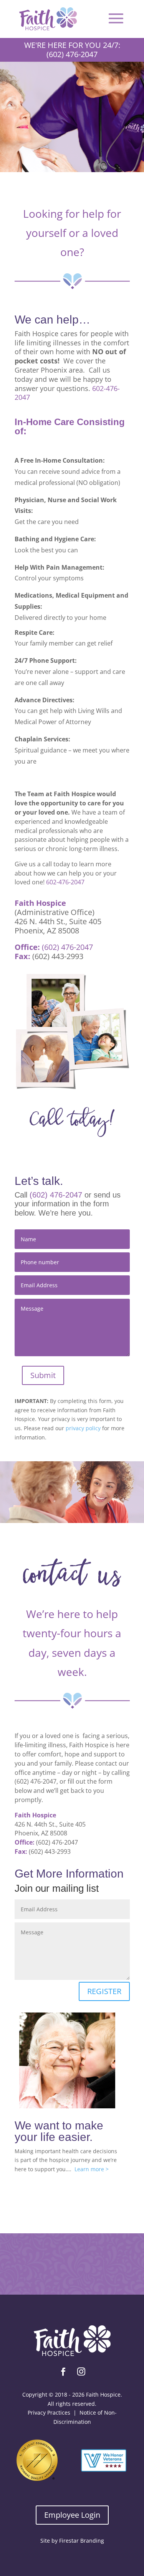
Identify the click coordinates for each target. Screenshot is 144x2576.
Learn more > (92, 2169)
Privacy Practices (49, 2413)
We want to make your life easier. (59, 2131)
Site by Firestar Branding (72, 2541)
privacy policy (83, 1428)
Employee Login (72, 2515)
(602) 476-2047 (67, 947)
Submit (43, 1375)
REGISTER (104, 1991)
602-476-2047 (65, 882)
